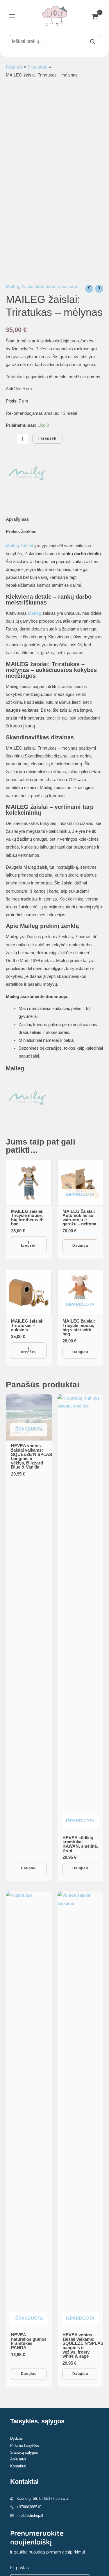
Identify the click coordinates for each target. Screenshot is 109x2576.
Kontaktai (18, 2466)
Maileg (12, 287)
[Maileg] (28, 474)
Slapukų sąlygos (24, 2452)
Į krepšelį (47, 438)
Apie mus (18, 2459)
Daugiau (80, 1246)
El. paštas (19, 2568)
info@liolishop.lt (30, 2515)
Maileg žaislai (19, 546)
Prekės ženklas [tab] (21, 532)
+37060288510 (29, 2507)
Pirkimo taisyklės (25, 2445)
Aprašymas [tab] (17, 519)
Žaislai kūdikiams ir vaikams (50, 287)
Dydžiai (16, 2438)
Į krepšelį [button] (29, 1244)
